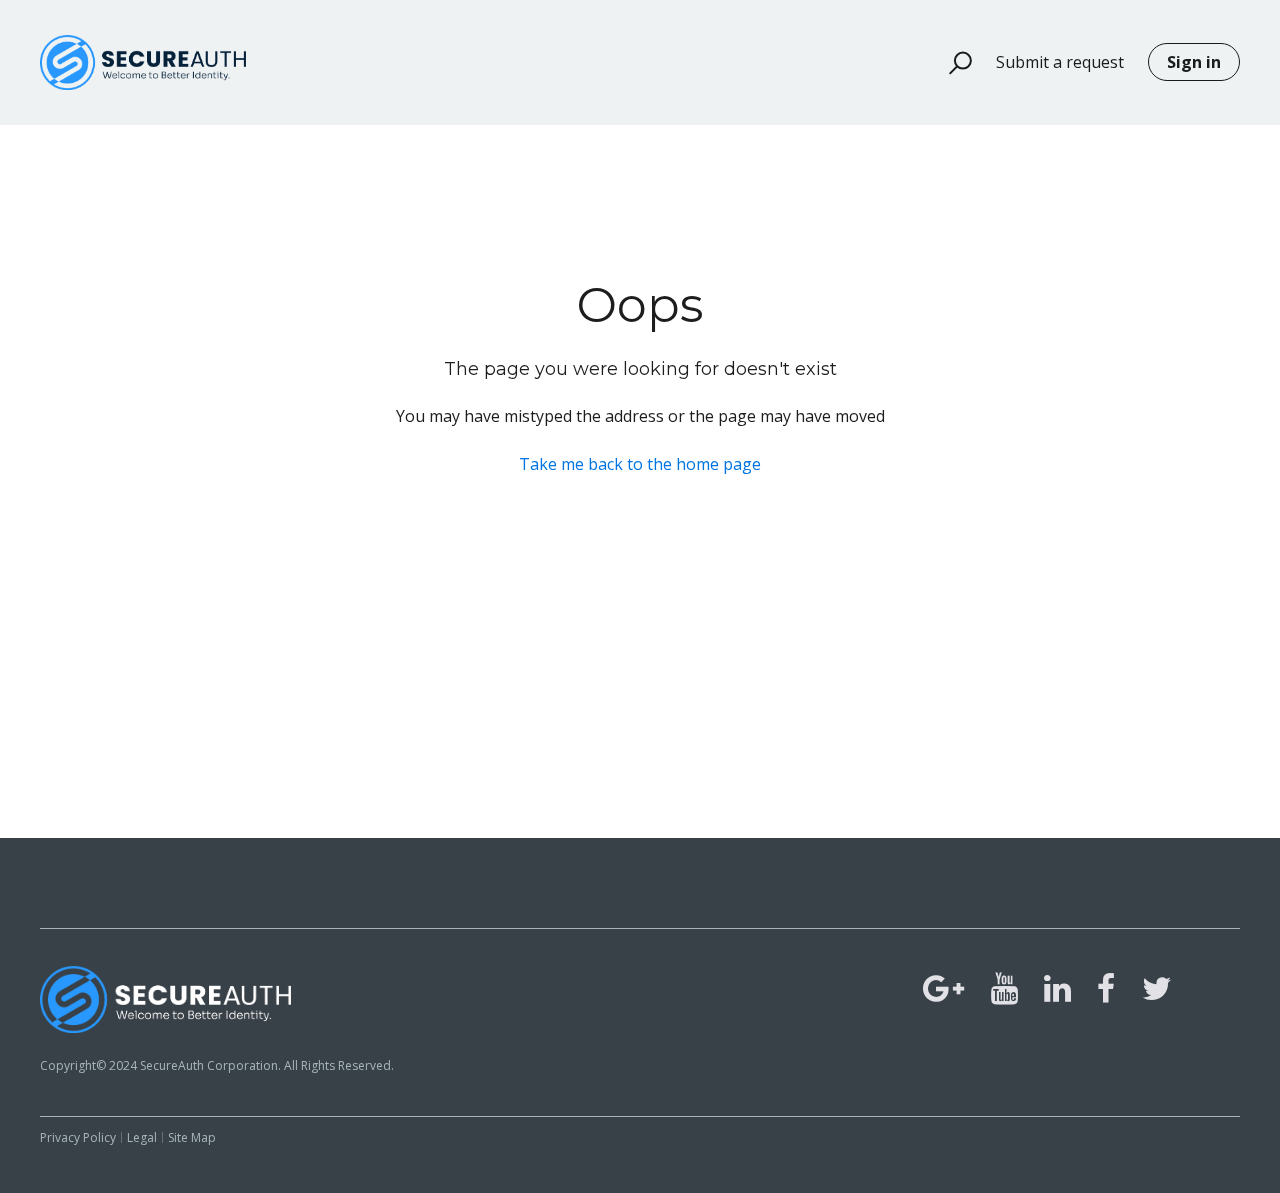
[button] (951, 63)
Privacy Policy (78, 1137)
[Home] (143, 62)
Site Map (192, 1137)
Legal (142, 1137)
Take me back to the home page (640, 464)
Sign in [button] (1194, 62)
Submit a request (1060, 62)
